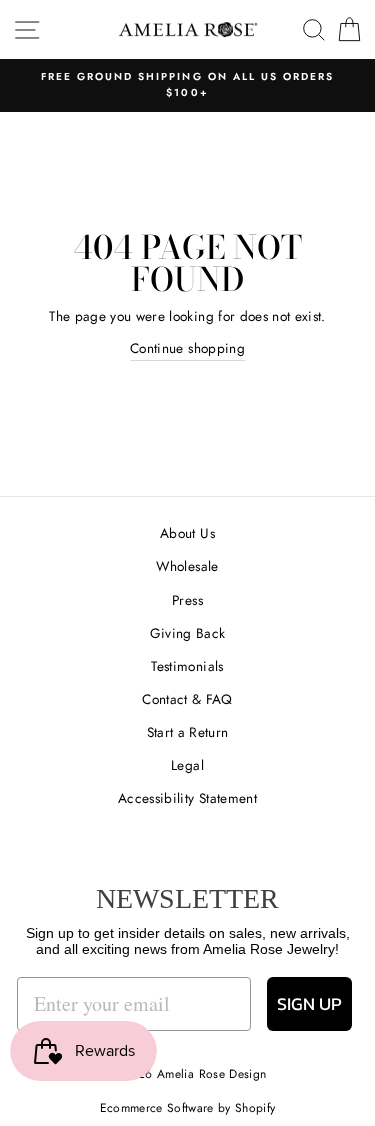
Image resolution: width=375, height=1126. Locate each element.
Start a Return (188, 732)
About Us (187, 533)
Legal (187, 765)
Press (187, 600)
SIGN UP (309, 1003)
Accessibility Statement (187, 798)
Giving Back (188, 633)
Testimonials (187, 666)
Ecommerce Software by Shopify (188, 1108)
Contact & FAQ (187, 699)
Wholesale (187, 566)
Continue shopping (187, 348)
